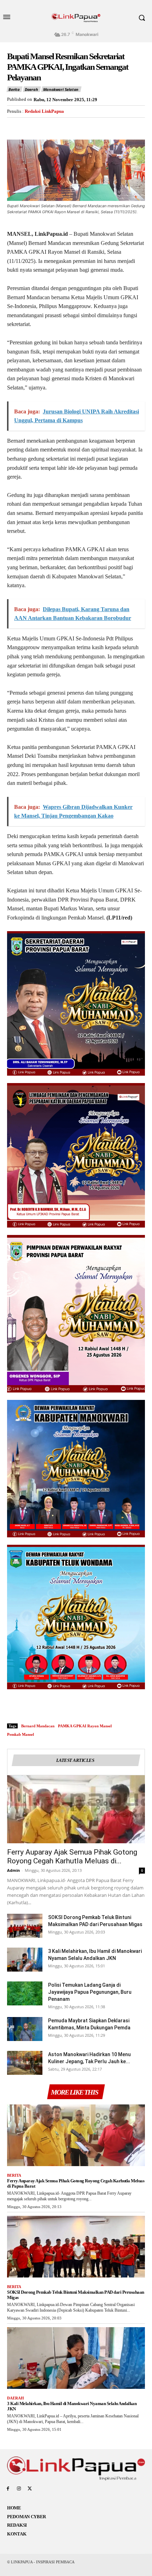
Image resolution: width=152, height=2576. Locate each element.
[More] (80, 126)
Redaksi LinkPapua (44, 111)
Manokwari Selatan (61, 89)
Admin (13, 1870)
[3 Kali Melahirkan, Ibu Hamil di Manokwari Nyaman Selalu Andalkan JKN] (25, 1960)
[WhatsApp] (63, 126)
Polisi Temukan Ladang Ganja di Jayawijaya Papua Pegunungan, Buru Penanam (90, 1992)
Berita (14, 89)
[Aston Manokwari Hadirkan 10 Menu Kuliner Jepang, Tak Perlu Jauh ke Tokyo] (25, 2063)
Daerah (31, 89)
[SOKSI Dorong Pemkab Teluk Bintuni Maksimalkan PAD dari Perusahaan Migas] (25, 1926)
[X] (30, 126)
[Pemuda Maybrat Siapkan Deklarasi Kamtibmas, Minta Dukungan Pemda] (25, 2029)
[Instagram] (19, 2489)
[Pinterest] (47, 126)
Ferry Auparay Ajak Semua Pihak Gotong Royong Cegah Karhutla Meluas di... (72, 1856)
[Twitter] (30, 2489)
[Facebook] (14, 126)
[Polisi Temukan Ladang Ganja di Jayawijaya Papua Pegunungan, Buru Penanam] (25, 1994)
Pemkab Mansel (21, 1734)
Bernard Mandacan (38, 1726)
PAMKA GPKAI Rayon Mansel (85, 1726)
